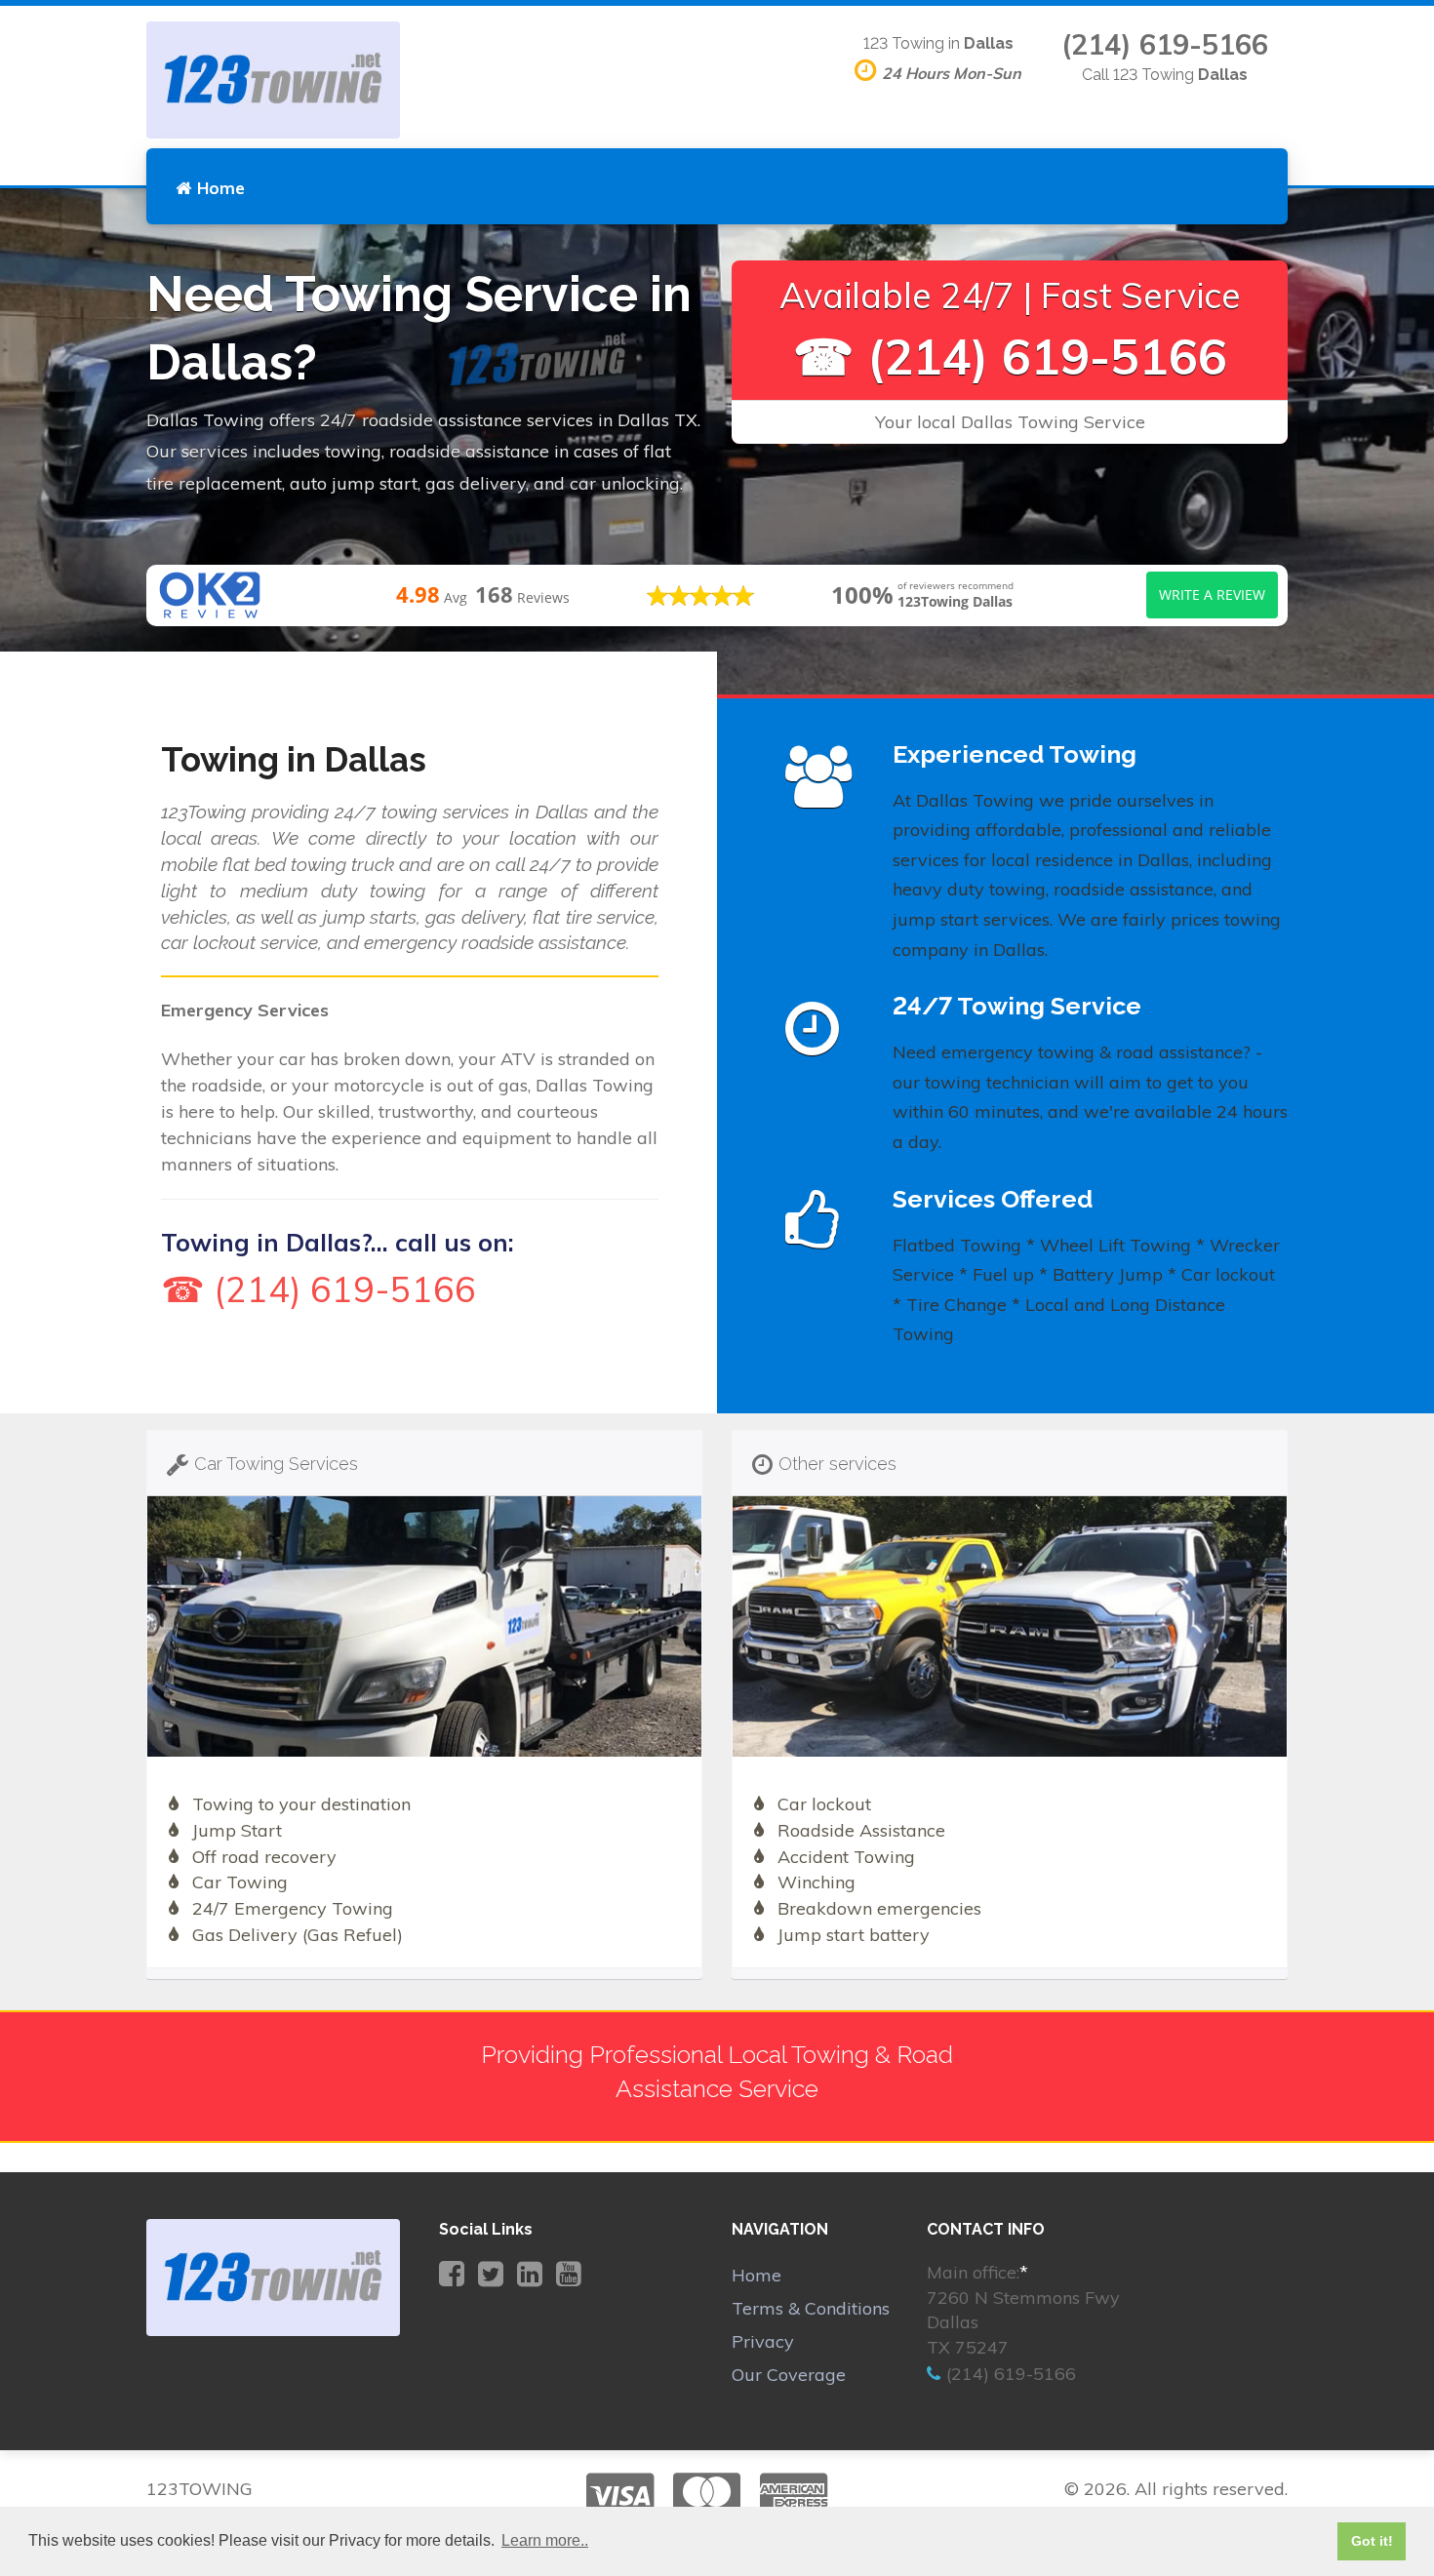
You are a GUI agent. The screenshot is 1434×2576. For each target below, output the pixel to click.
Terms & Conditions (811, 2308)
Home (221, 188)
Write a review (1212, 594)
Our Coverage (789, 2375)
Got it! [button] (1372, 2541)
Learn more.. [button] (545, 2540)
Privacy (763, 2341)
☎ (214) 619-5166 (1010, 357)
